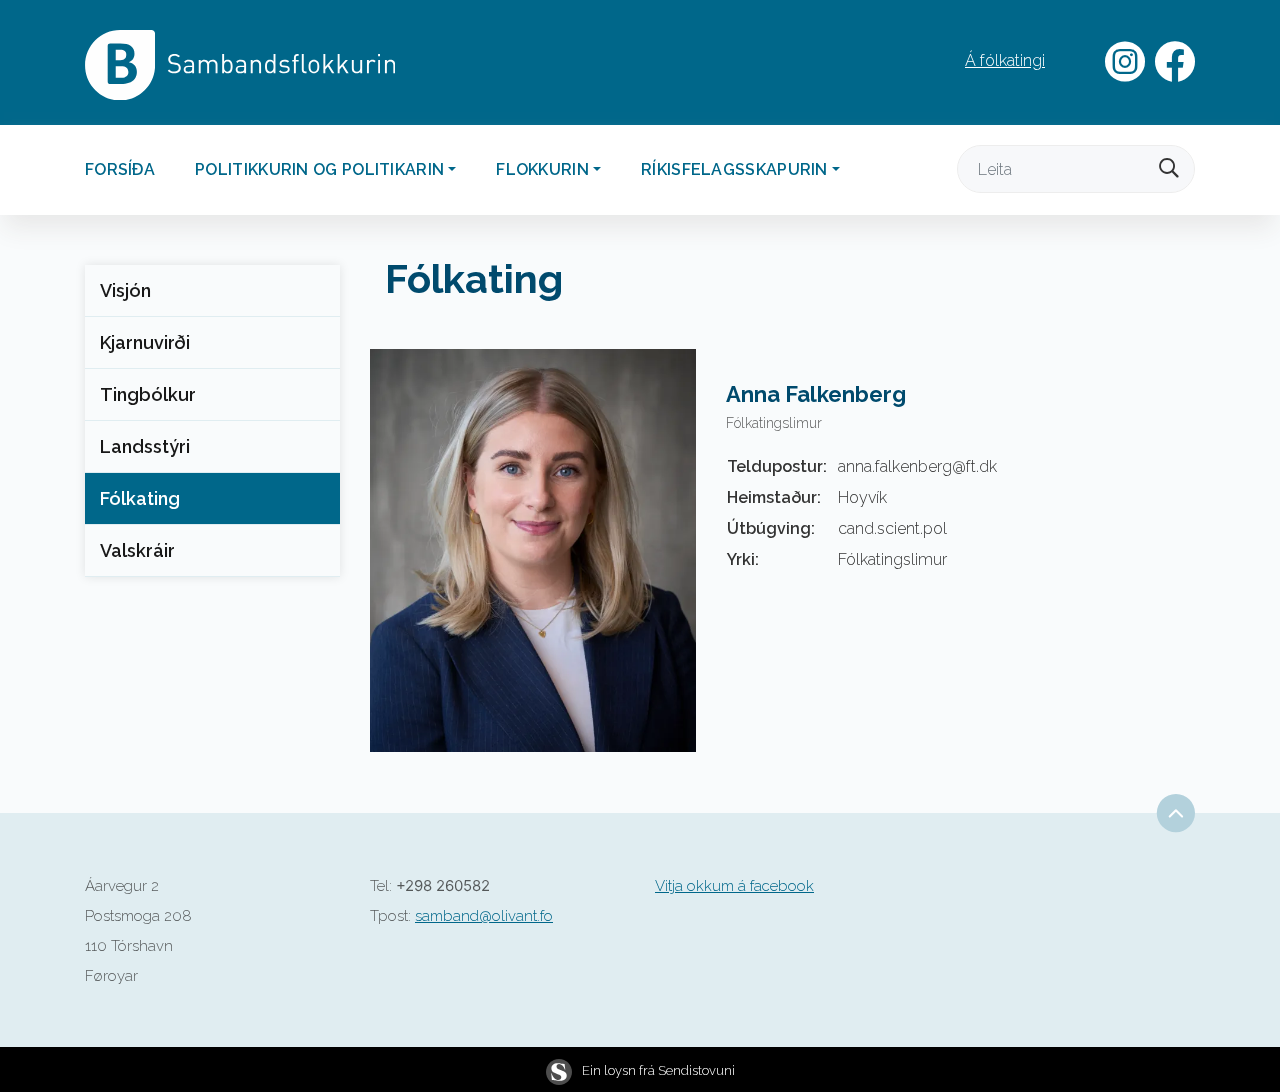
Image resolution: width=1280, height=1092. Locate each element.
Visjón (125, 290)
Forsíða (120, 169)
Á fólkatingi (1005, 60)
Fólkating (140, 498)
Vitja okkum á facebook (734, 886)
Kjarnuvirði (145, 342)
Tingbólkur (148, 394)
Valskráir (137, 550)
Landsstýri (145, 446)
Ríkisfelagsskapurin (734, 169)
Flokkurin (542, 169)
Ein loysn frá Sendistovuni (658, 1070)
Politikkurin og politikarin (319, 169)
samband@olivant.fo (484, 916)
